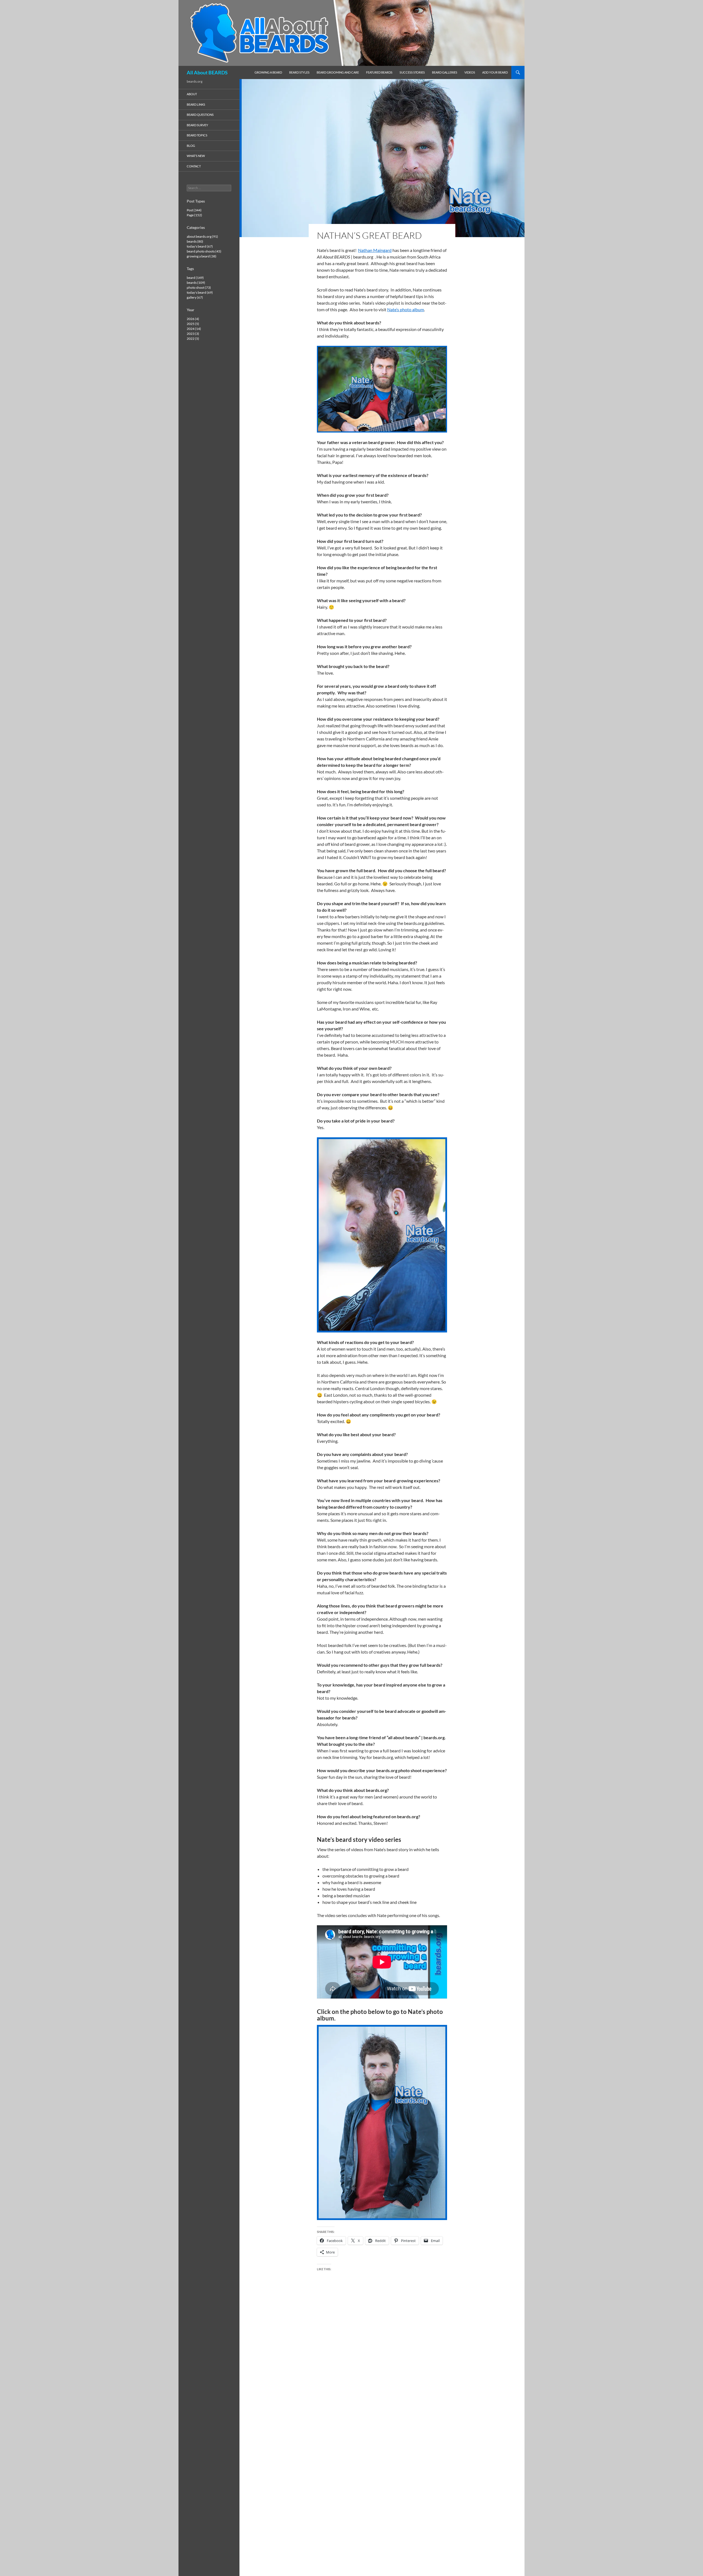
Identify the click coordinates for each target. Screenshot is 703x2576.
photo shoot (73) (199, 287)
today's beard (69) (200, 292)
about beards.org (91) (202, 236)
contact (194, 166)
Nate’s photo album (406, 309)
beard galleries (445, 72)
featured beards (379, 72)
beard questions (200, 115)
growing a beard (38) (202, 256)
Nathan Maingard (375, 250)
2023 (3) (193, 334)
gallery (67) (195, 297)
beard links (196, 104)
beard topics (197, 135)
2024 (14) (194, 329)
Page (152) (194, 215)
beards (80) (195, 241)
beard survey (197, 125)
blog (191, 146)
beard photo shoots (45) (204, 251)
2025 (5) (193, 324)
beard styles (299, 72)
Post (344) (194, 210)
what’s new (196, 156)
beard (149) (195, 278)
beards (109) (196, 283)
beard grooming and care (338, 72)
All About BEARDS (207, 72)
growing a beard (268, 72)
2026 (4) (193, 319)
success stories (412, 72)
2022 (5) (193, 339)
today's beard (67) (200, 246)
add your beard (495, 72)
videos (470, 72)
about (192, 94)
